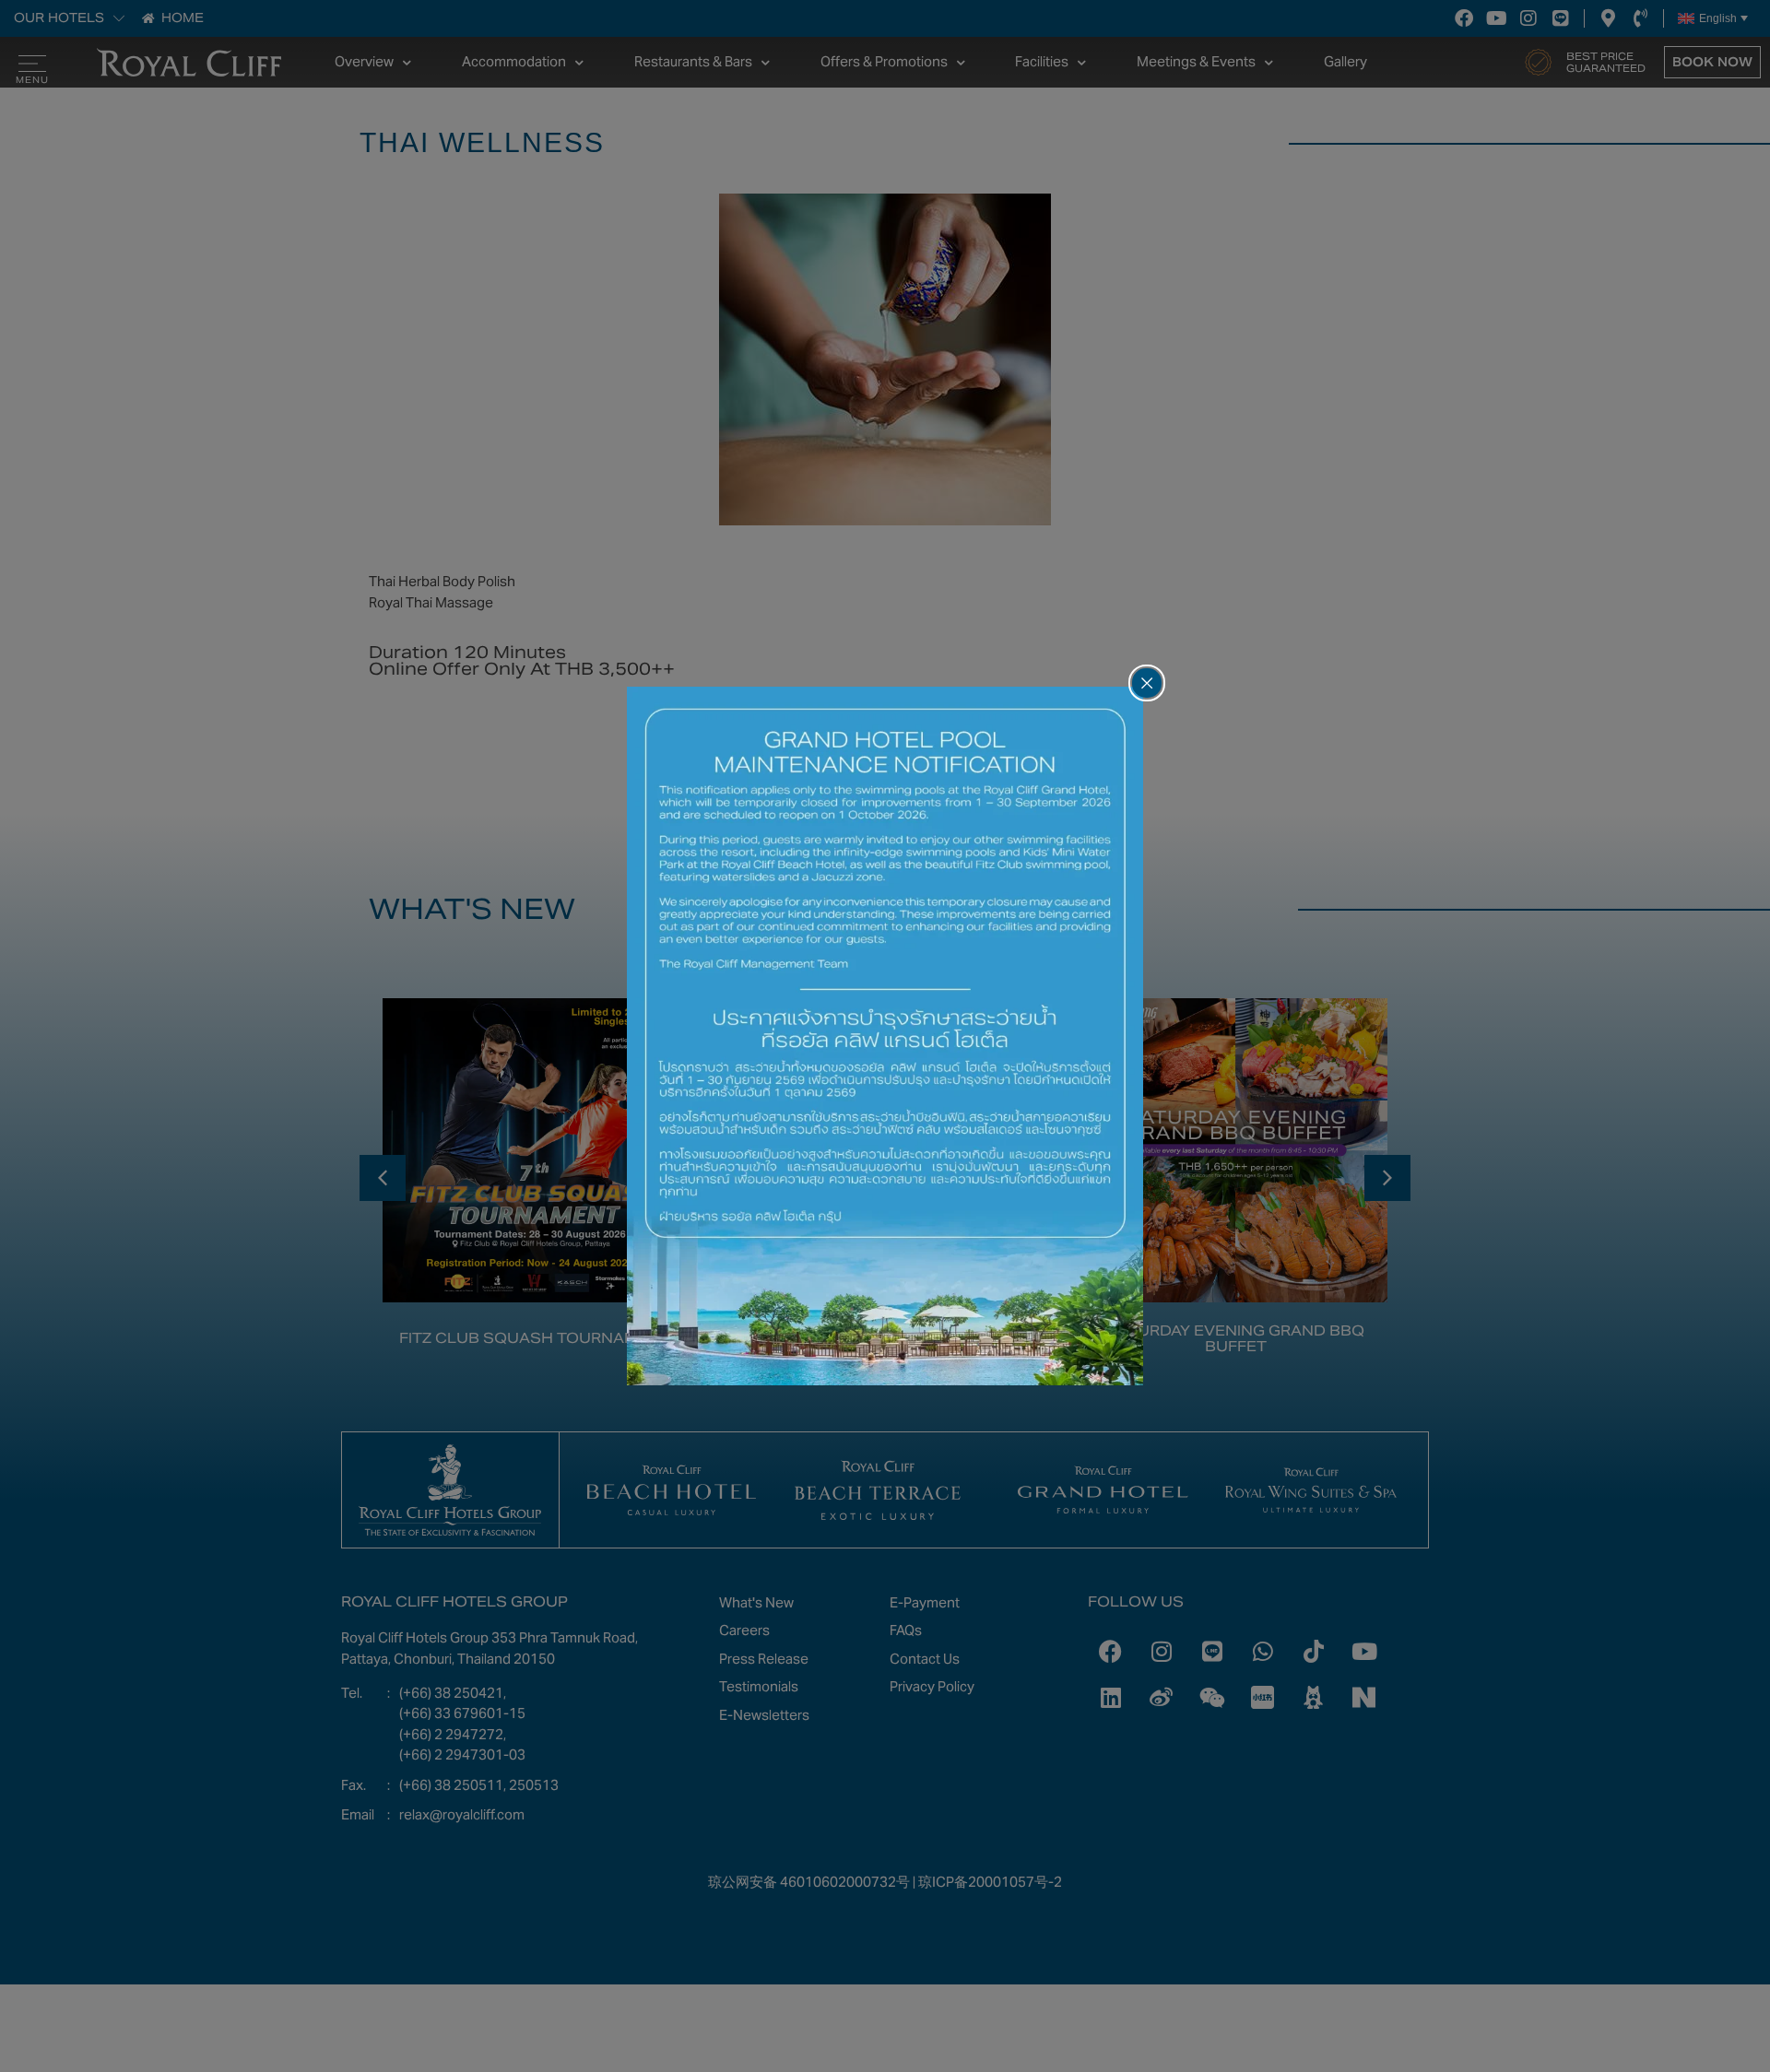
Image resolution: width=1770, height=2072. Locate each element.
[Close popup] (1147, 683)
